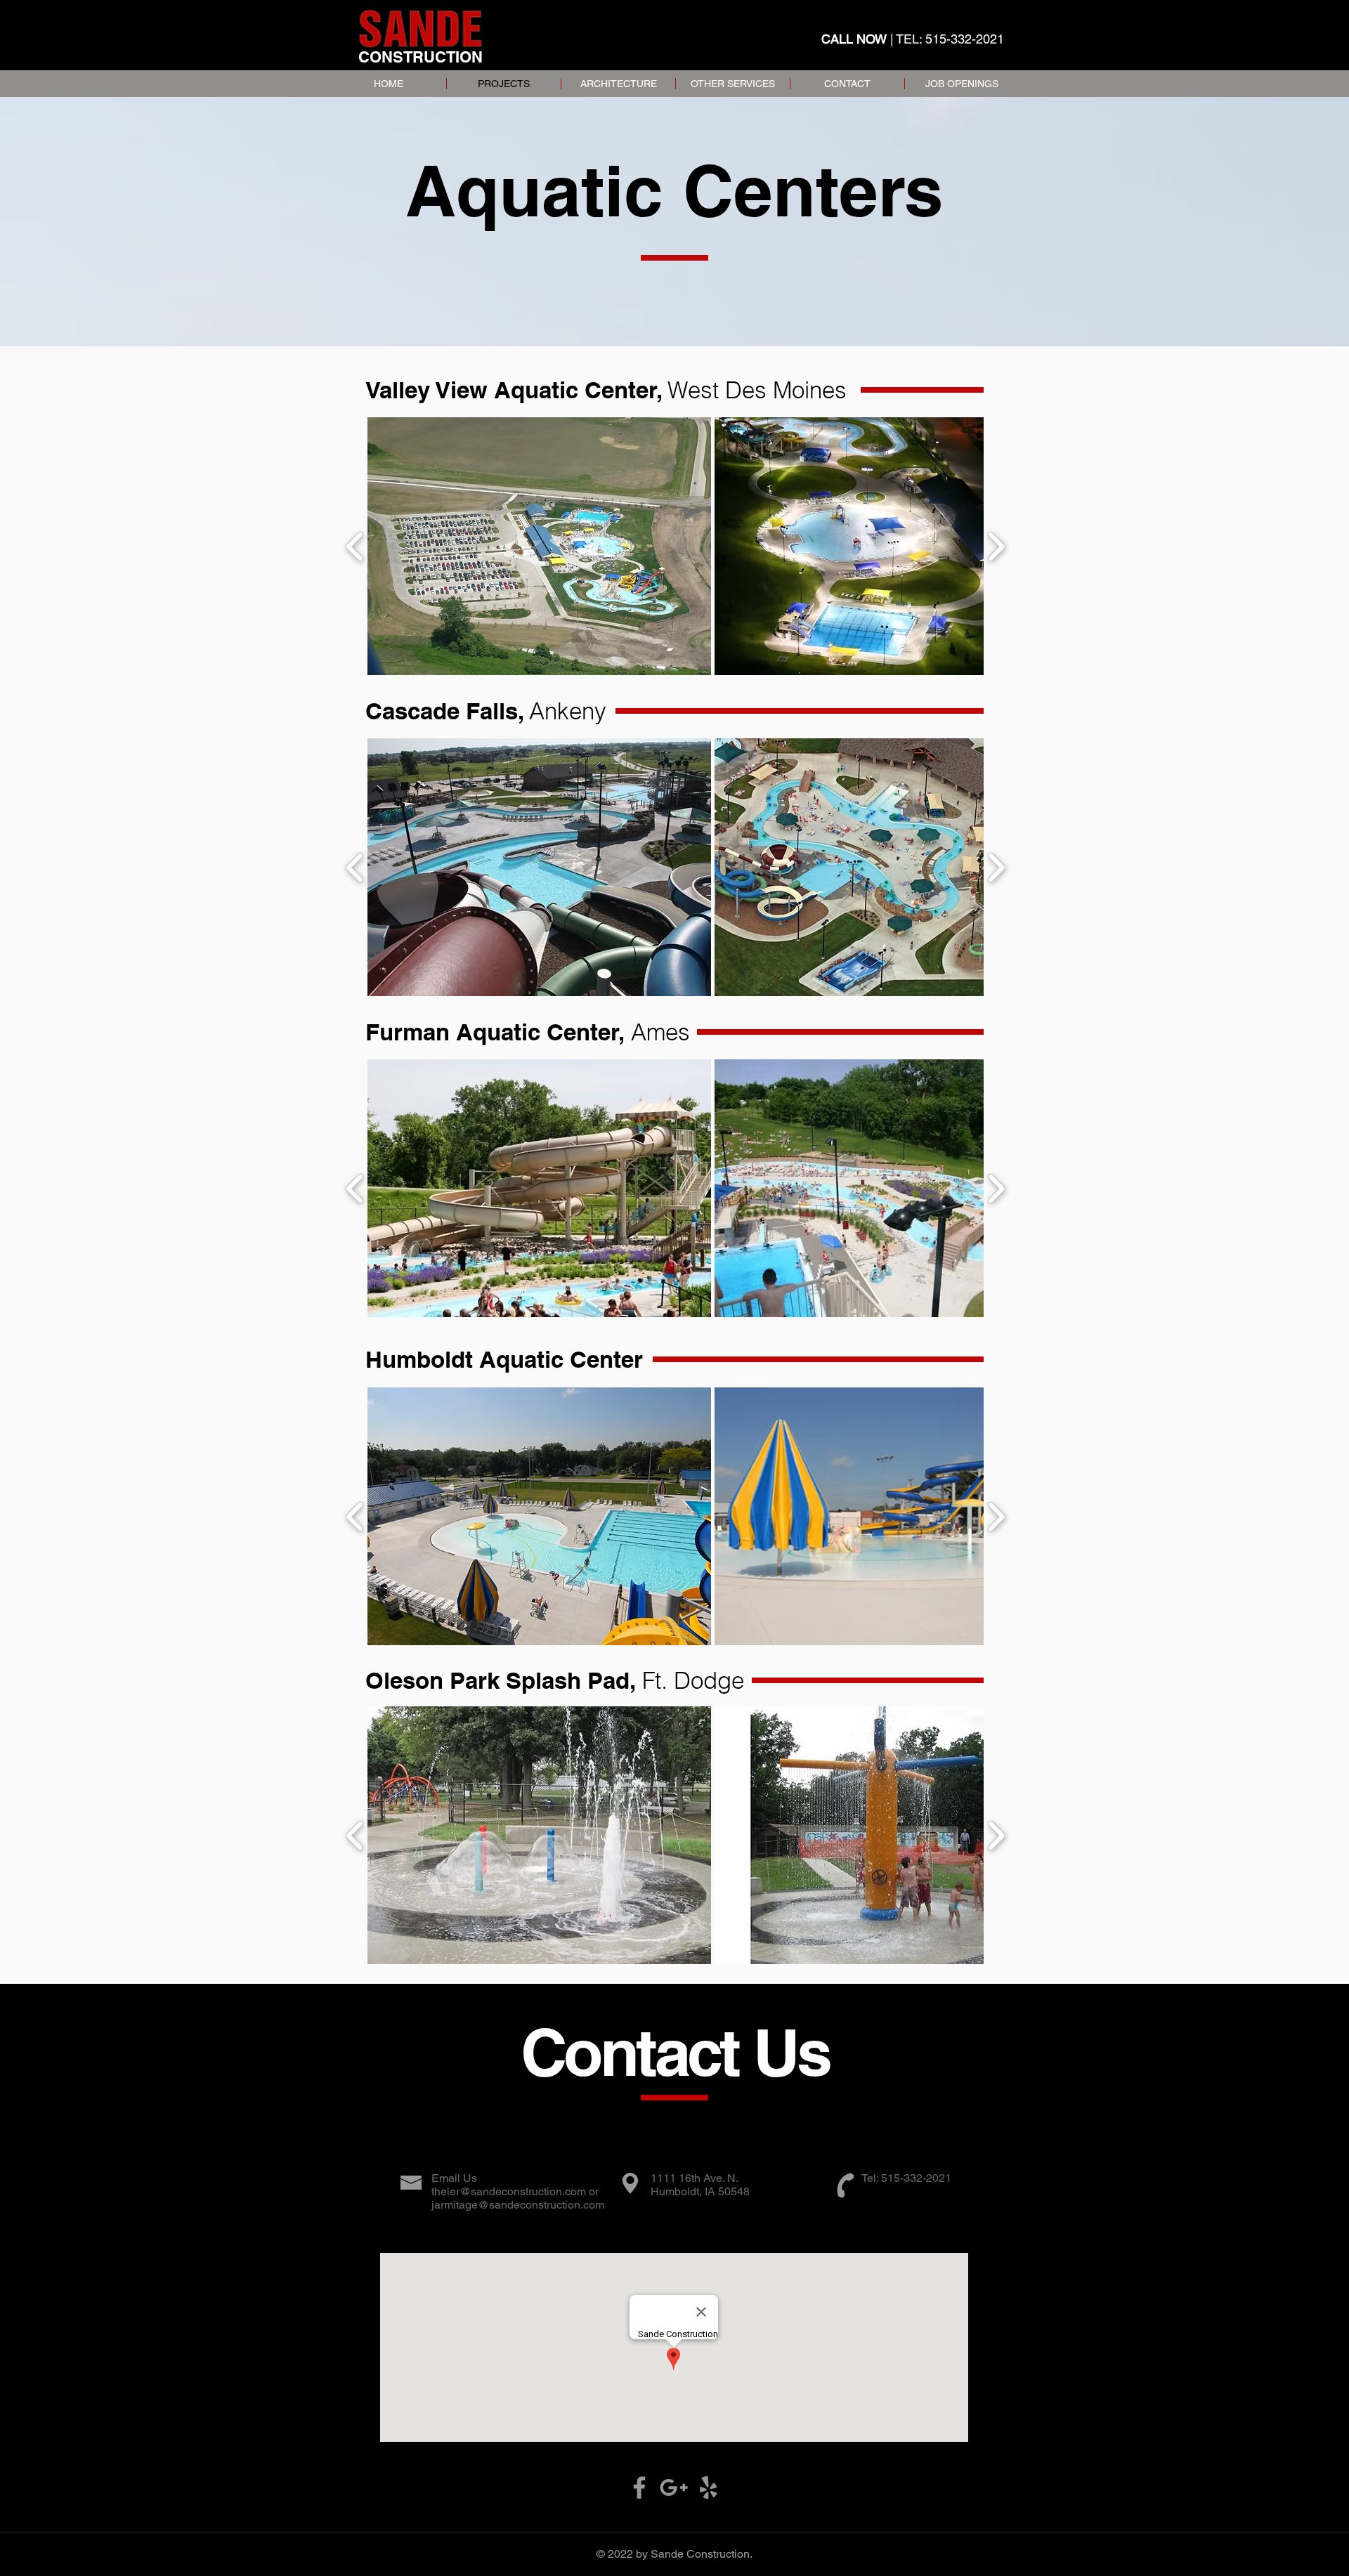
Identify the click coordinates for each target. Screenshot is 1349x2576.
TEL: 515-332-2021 (950, 39)
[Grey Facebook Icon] (639, 2487)
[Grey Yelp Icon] (708, 2487)
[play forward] (996, 547)
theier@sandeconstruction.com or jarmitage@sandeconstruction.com (518, 2198)
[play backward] (355, 547)
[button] (539, 546)
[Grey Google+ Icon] (674, 2487)
